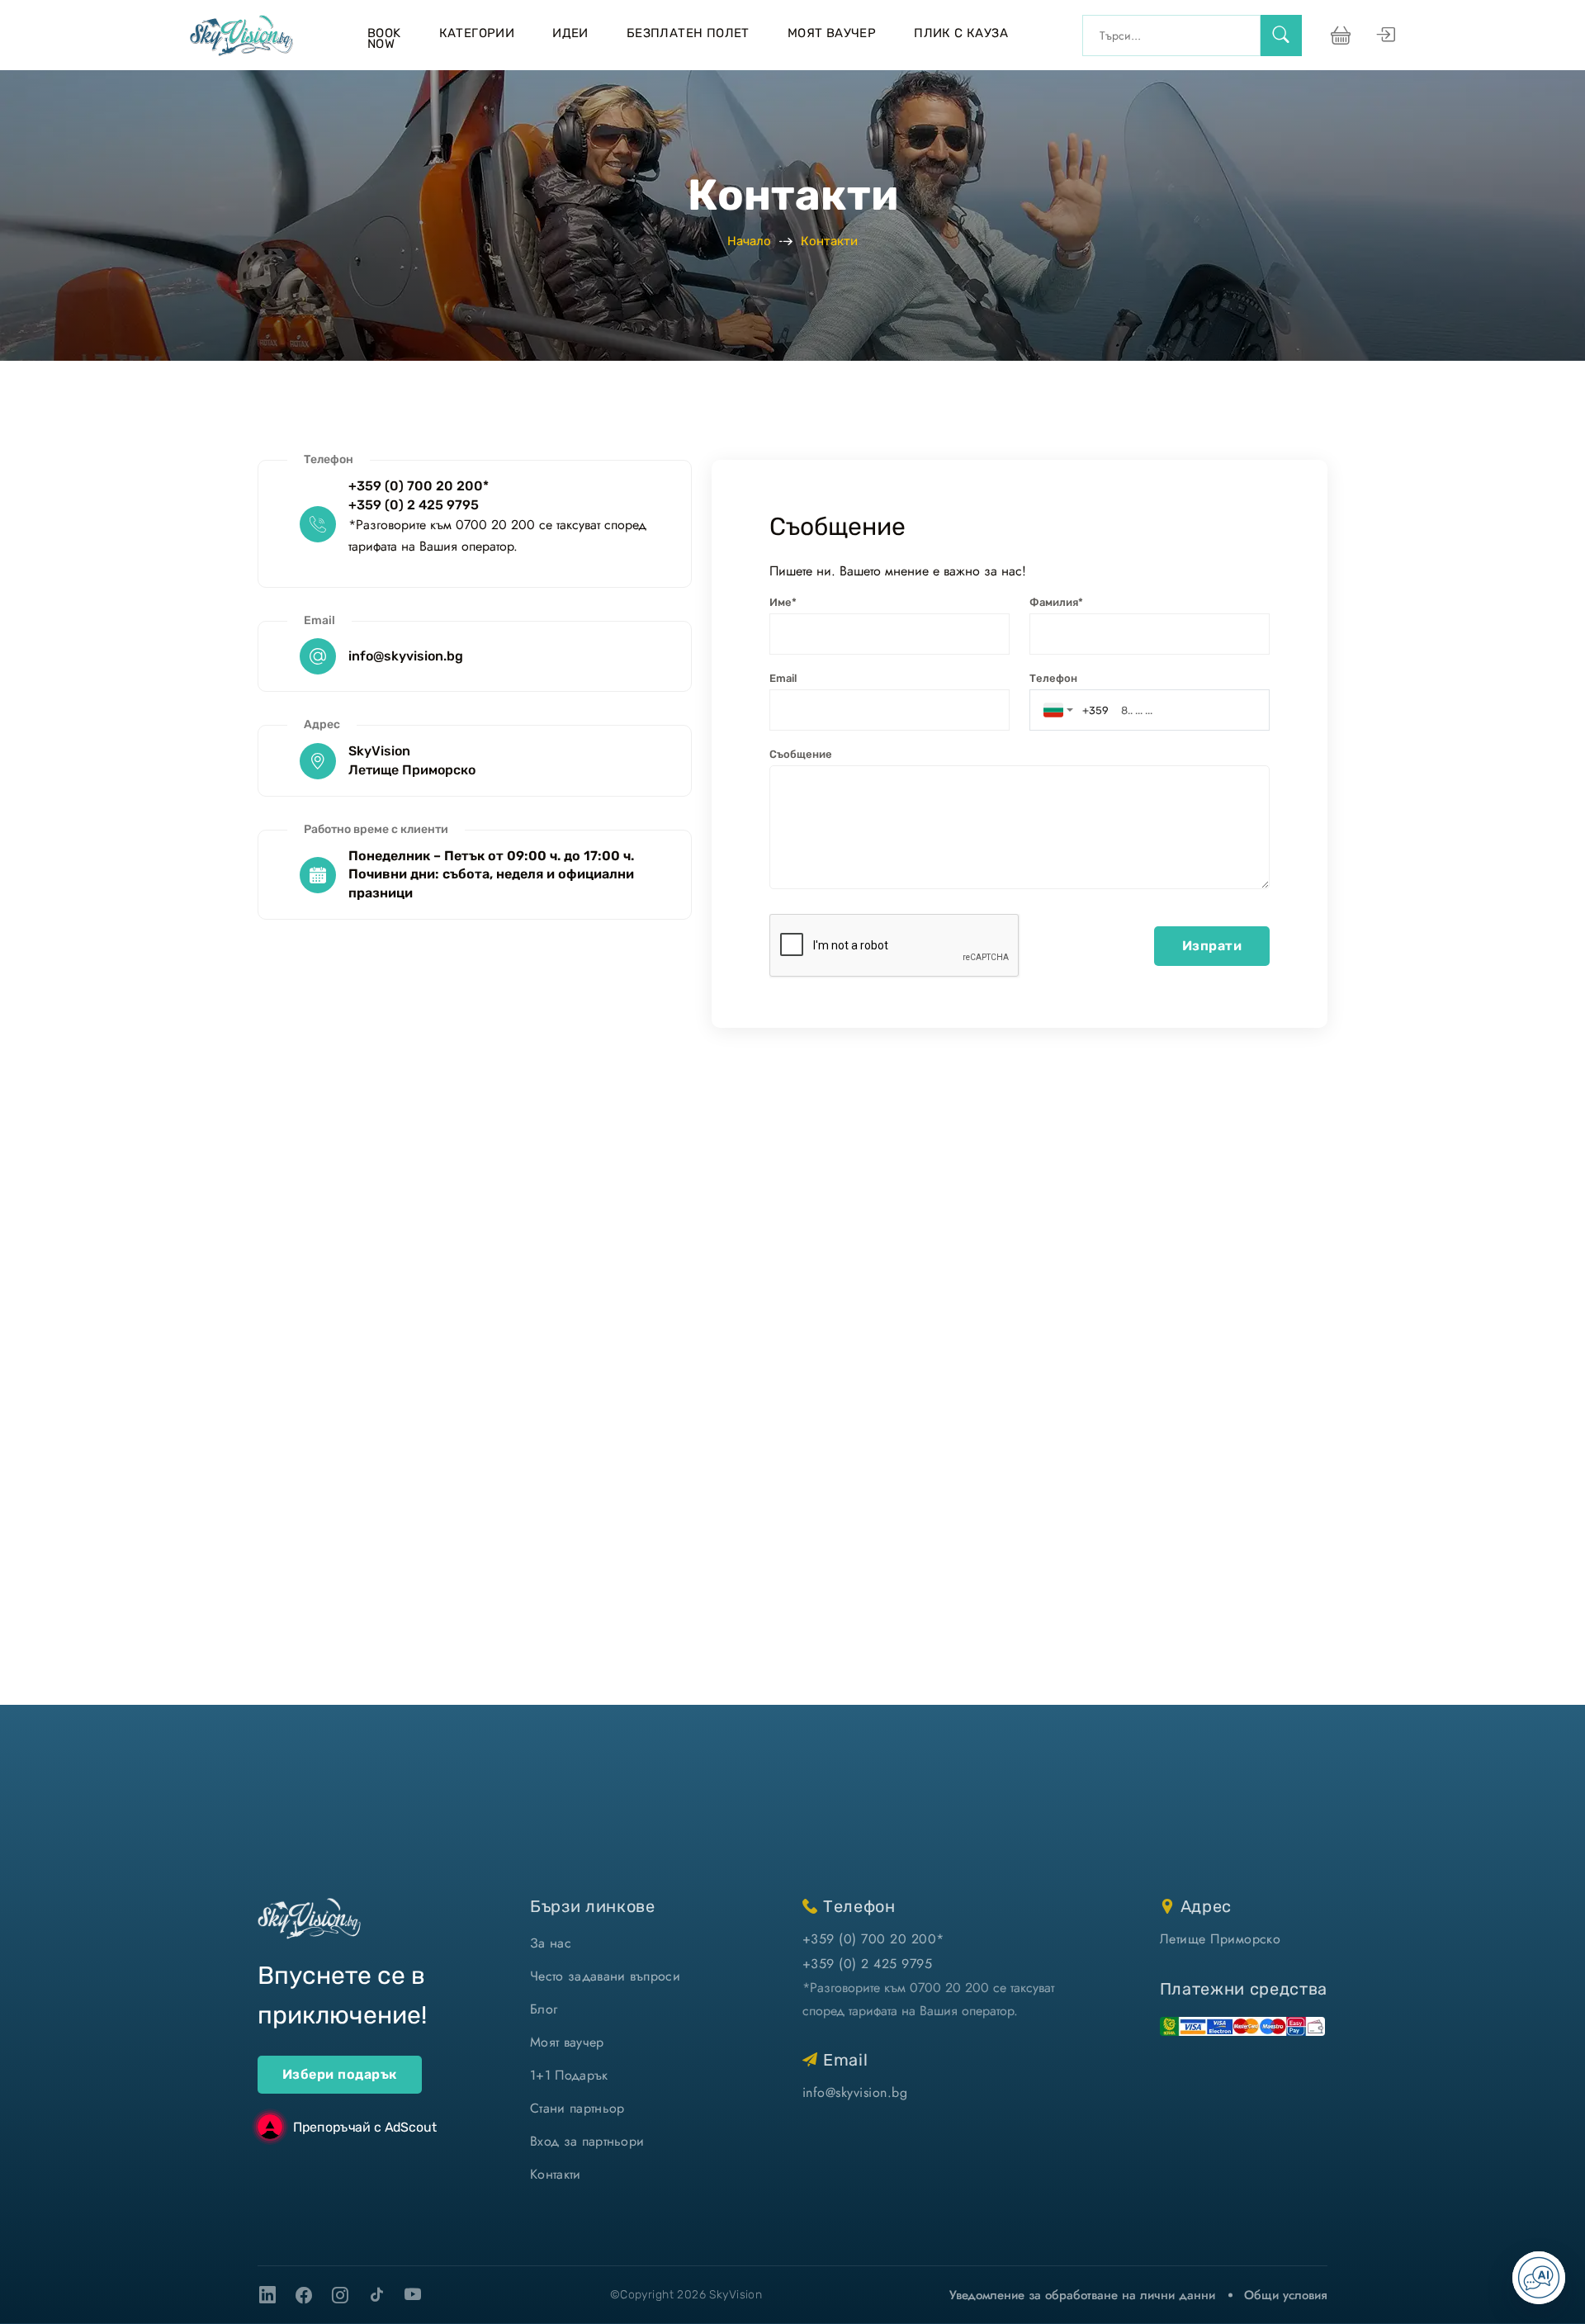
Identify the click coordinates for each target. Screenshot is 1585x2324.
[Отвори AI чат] (1539, 2278)
